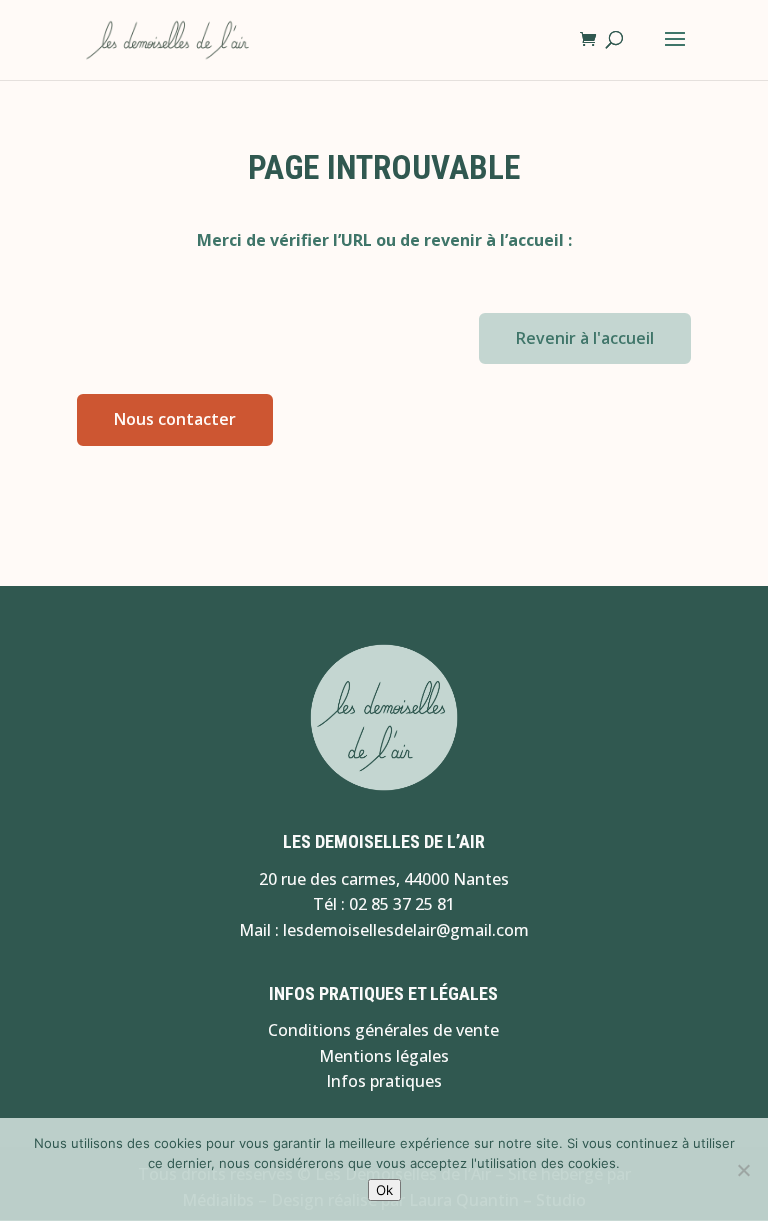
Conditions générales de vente (383, 1030)
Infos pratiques (384, 1081)
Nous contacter (175, 419)
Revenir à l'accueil (585, 338)
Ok (384, 1190)
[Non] (743, 1170)
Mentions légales (384, 1056)
